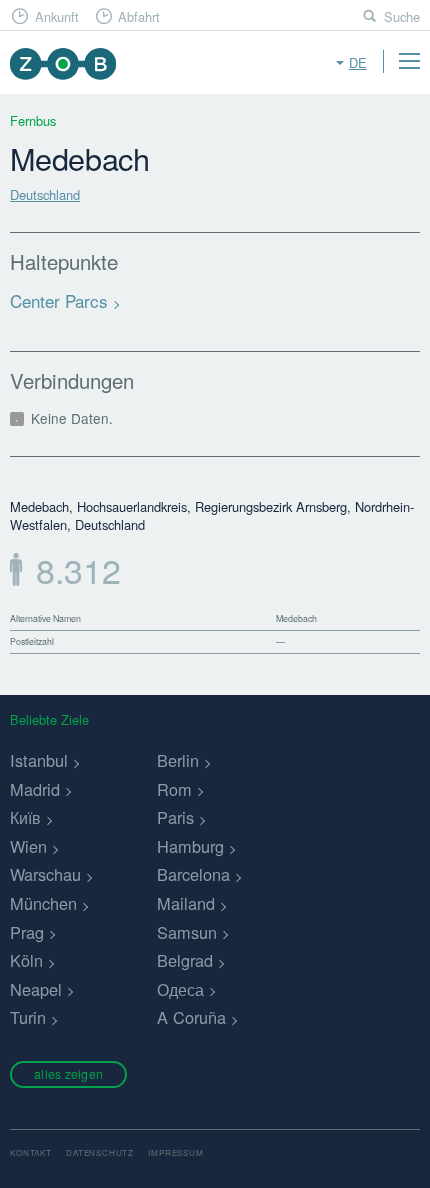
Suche (402, 16)
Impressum (175, 1152)
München (43, 903)
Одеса (180, 989)
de (358, 62)
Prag (27, 932)
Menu (409, 61)
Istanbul (39, 760)
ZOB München (62, 63)
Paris (175, 817)
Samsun (187, 932)
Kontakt (31, 1152)
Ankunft (57, 16)
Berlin (178, 760)
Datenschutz (100, 1152)
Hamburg (190, 846)
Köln (26, 960)
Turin (28, 1017)
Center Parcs (59, 300)
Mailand (186, 903)
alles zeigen (68, 1073)
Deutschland (45, 194)
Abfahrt (139, 16)
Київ (25, 817)
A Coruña (191, 1017)
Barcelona (193, 874)
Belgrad (185, 960)
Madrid (35, 789)
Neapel (36, 989)
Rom (174, 789)
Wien (28, 846)
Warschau (45, 874)
